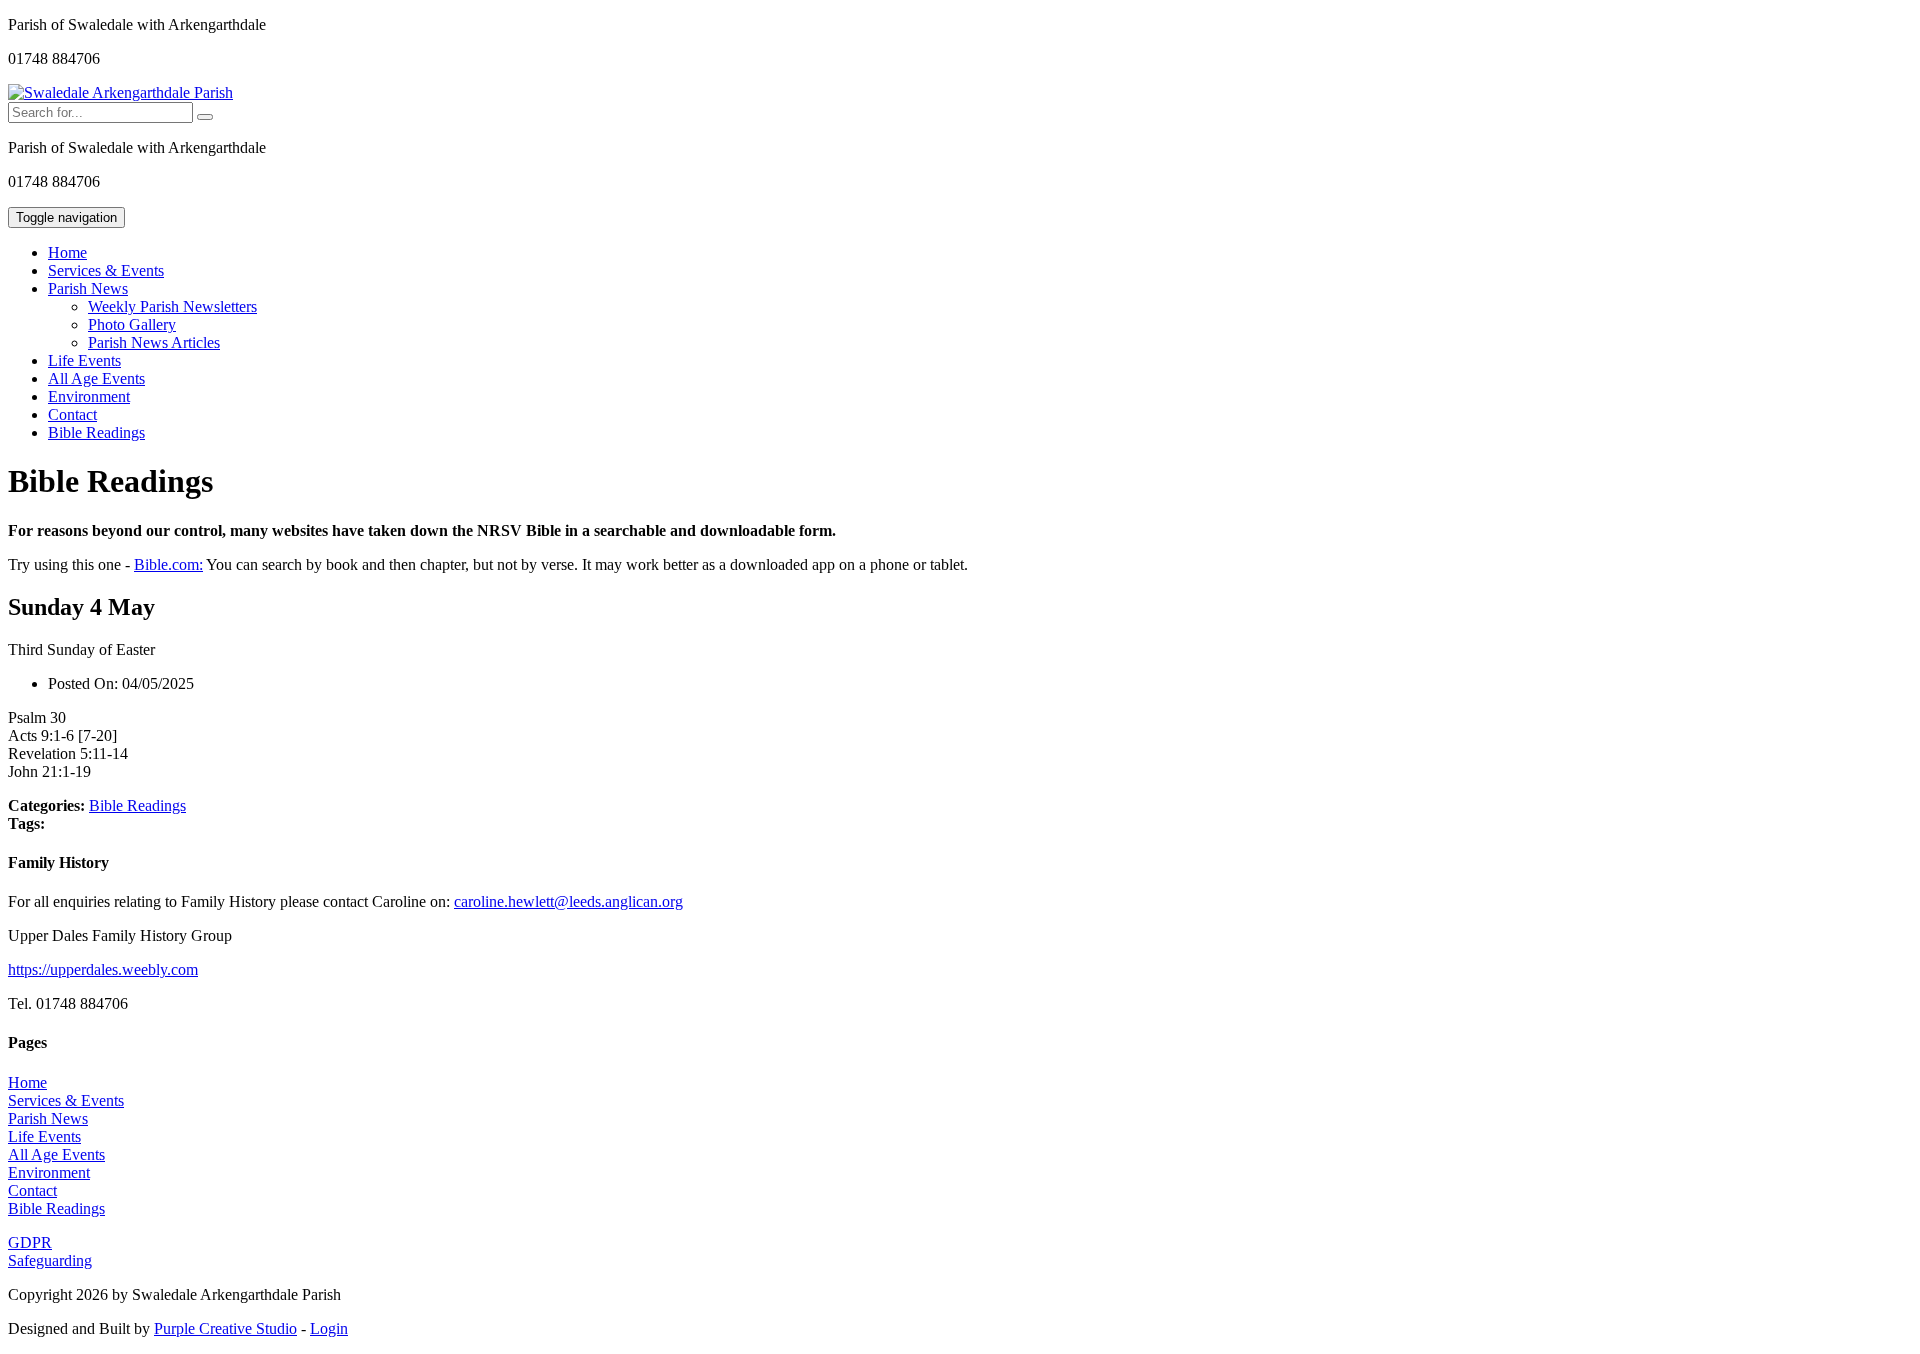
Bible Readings (96, 432)
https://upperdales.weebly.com (103, 969)
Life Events (84, 360)
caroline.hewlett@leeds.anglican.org (568, 901)
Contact (72, 414)
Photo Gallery (132, 324)
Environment (89, 396)
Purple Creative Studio (225, 1328)
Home (67, 252)
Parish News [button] (88, 288)
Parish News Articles (154, 342)
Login (329, 1328)
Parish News (48, 1118)
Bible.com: (168, 564)
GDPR (30, 1242)
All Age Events (96, 378)
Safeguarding (50, 1260)
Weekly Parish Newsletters (172, 306)
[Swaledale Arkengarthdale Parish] (120, 92)
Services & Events (106, 270)
